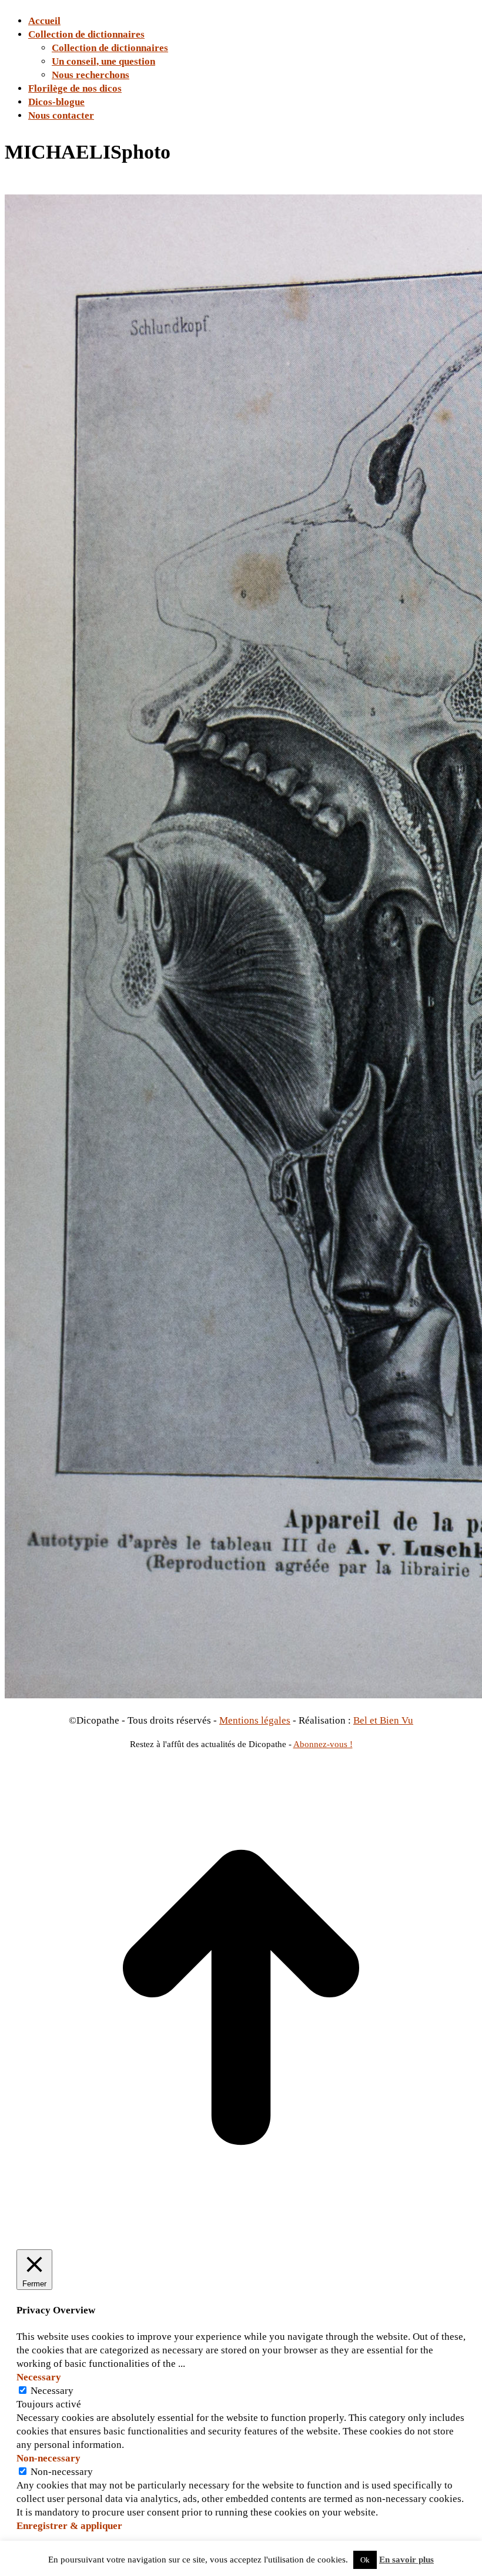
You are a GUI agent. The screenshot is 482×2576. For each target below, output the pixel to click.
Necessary (52, 2391)
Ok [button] (365, 2560)
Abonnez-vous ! (323, 1744)
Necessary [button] (39, 2377)
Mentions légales (255, 1720)
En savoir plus (406, 2560)
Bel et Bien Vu (383, 1720)
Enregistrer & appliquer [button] (69, 2526)
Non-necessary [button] (48, 2458)
